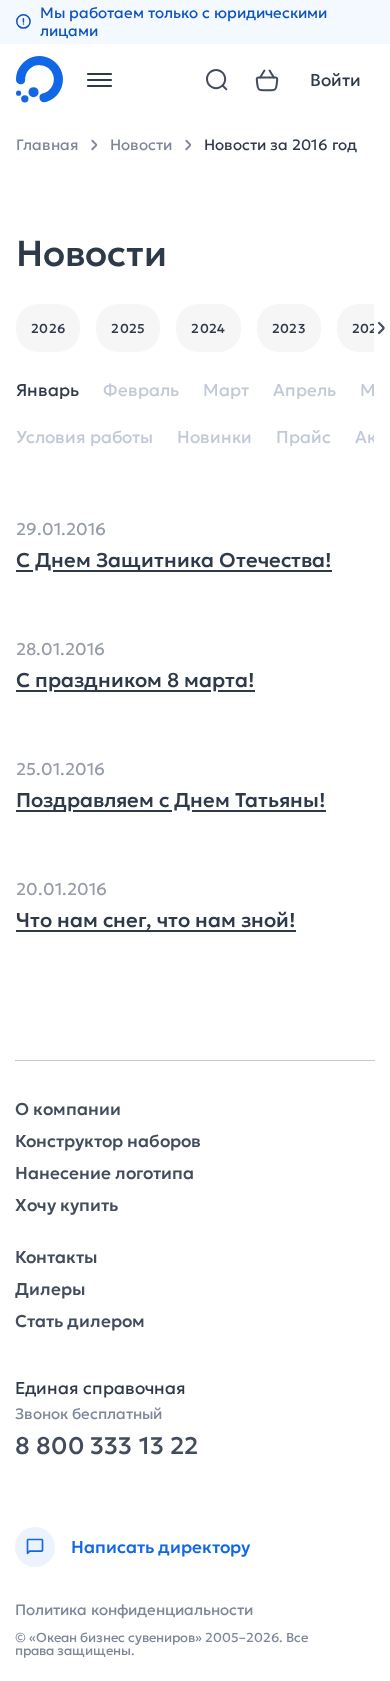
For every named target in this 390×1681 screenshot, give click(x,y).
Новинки (214, 437)
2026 (48, 328)
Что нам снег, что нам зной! (156, 920)
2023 (289, 328)
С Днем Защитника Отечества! (174, 560)
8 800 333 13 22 (106, 1446)
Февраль (141, 390)
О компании (68, 1109)
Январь (47, 390)
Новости (141, 144)
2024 (208, 328)
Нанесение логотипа (104, 1173)
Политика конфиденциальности (134, 1609)
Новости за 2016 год (280, 144)
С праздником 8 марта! (135, 680)
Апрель (304, 390)
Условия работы (84, 437)
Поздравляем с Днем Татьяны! (171, 800)
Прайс (303, 437)
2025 (128, 328)
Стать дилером (80, 1321)
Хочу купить (66, 1205)
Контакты (56, 1257)
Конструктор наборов (108, 1141)
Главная (47, 144)
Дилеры (50, 1289)
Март (226, 390)
